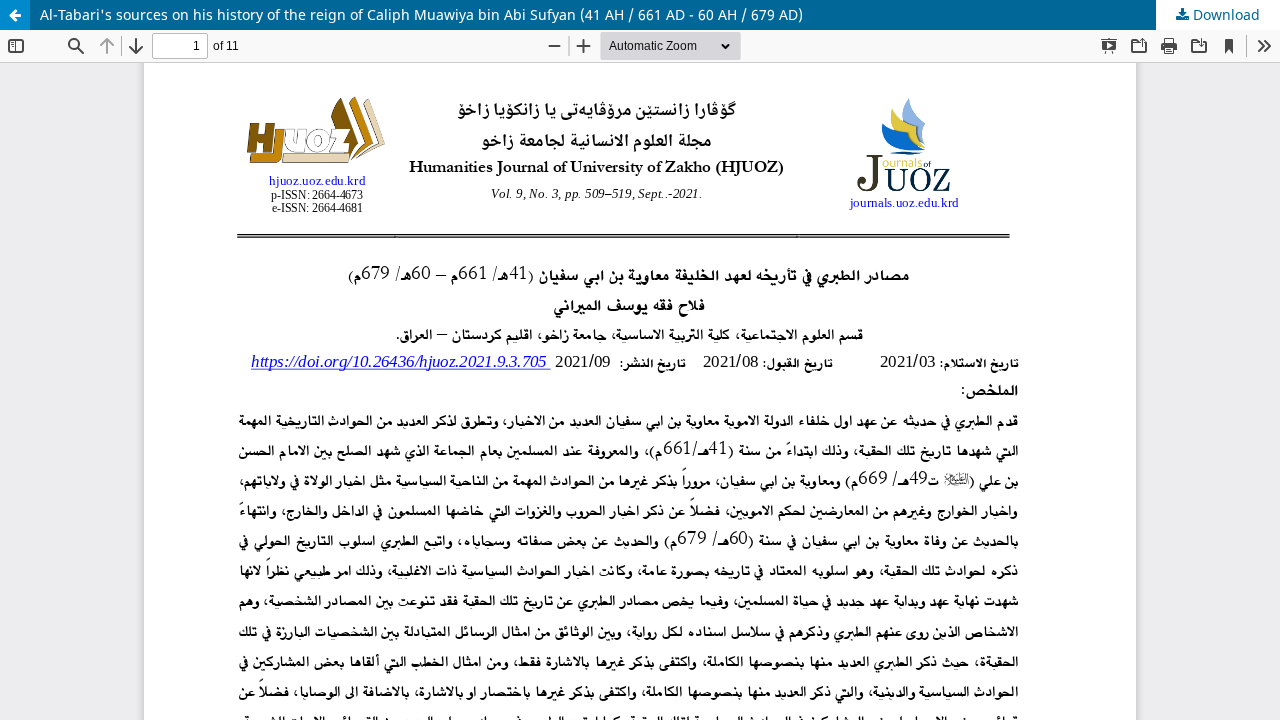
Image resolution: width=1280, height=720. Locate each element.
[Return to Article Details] (15, 15)
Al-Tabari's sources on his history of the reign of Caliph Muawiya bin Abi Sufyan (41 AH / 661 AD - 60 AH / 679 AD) (421, 14)
